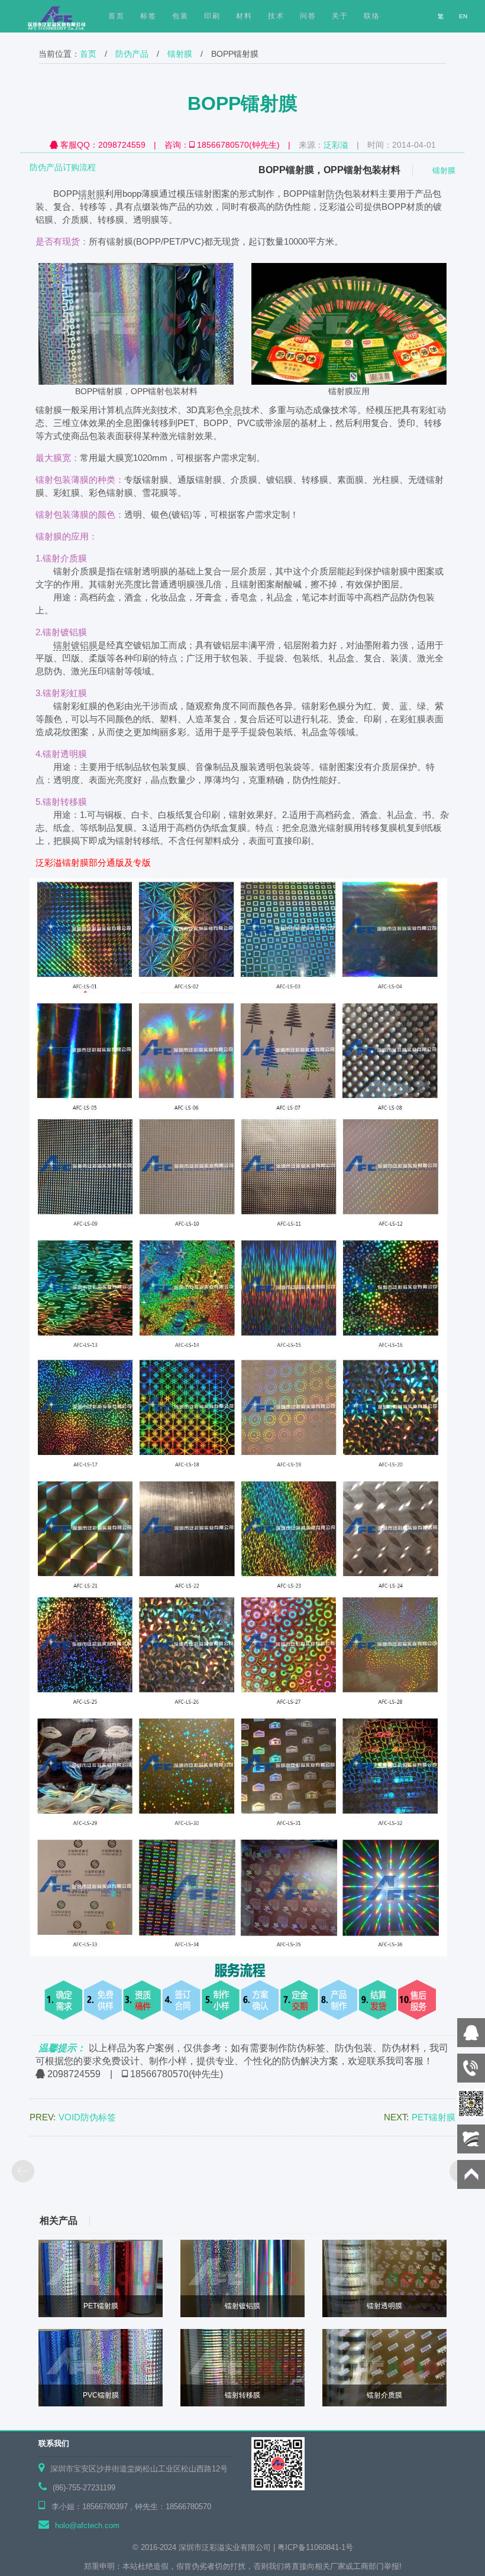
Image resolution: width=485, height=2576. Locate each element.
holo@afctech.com (87, 2525)
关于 (340, 16)
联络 (372, 16)
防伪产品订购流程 (63, 167)
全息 (233, 410)
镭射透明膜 (384, 2306)
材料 (244, 16)
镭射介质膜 (384, 2395)
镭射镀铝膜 (75, 645)
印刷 (212, 16)
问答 (308, 16)
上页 (24, 2172)
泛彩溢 (336, 145)
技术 (276, 16)
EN (463, 16)
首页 (88, 54)
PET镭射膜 (101, 2306)
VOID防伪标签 (87, 2117)
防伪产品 (132, 54)
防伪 (335, 194)
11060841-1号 (329, 2547)
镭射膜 (180, 54)
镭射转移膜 (242, 2395)
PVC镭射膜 (101, 2395)
